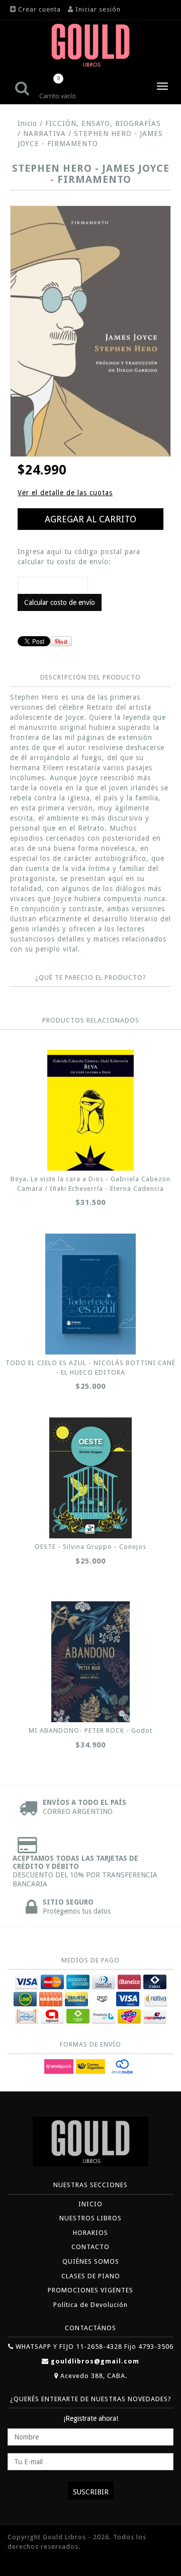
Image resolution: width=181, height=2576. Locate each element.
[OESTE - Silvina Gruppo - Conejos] (90, 1478)
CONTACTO (90, 2247)
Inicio (27, 123)
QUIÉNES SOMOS (91, 2261)
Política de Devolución (90, 2305)
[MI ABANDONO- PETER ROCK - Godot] (90, 1662)
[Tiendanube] (30, 2562)
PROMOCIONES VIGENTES (90, 2290)
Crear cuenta (39, 9)
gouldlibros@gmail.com (95, 2361)
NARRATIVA (44, 133)
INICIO (90, 2204)
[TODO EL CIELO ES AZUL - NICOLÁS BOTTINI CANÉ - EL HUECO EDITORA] (90, 1294)
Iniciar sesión (98, 9)
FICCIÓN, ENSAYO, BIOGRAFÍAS (103, 123)
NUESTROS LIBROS (90, 2218)
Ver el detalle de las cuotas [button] (65, 493)
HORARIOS (90, 2233)
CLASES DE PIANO (91, 2276)
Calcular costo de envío (60, 602)
